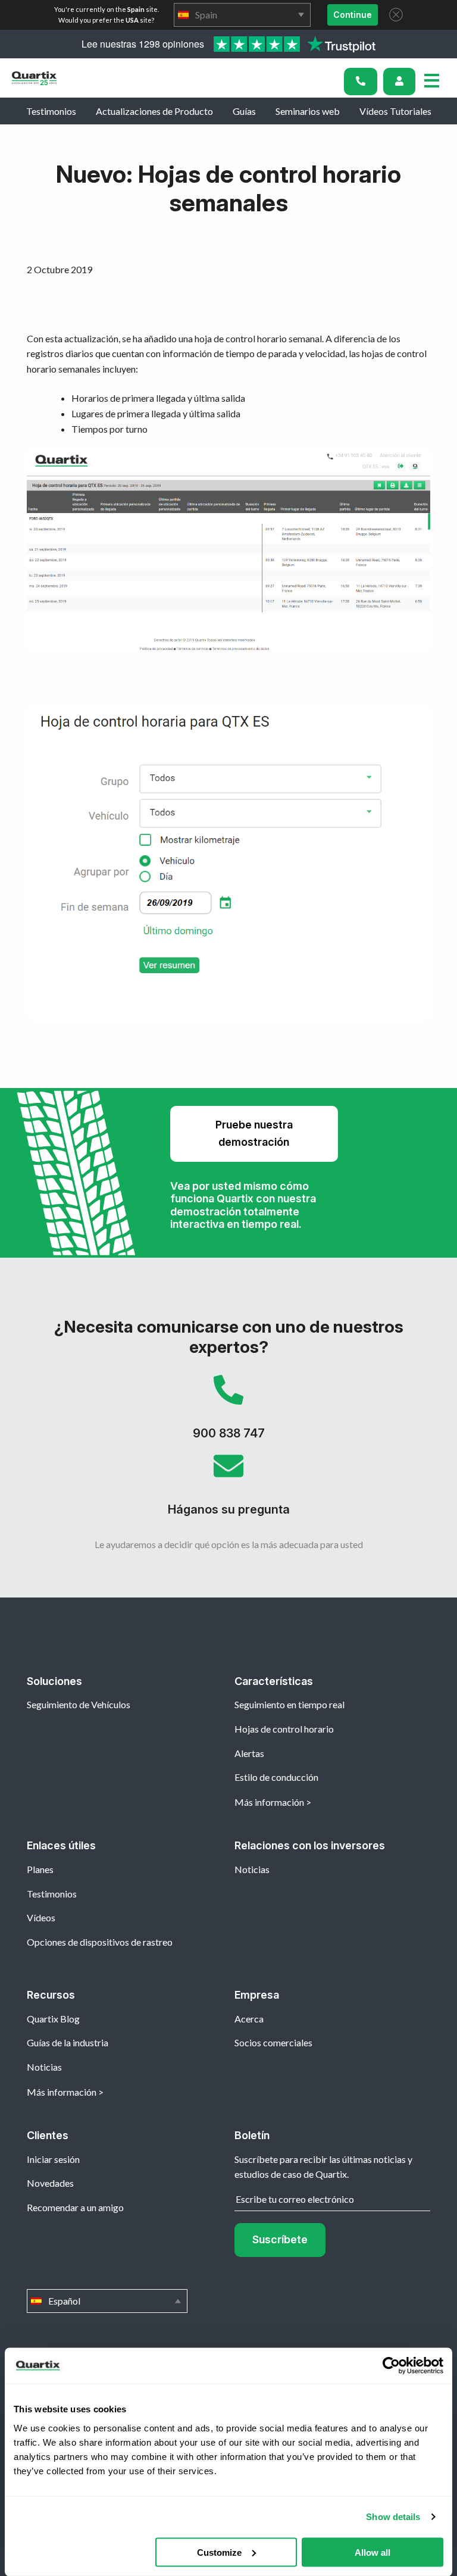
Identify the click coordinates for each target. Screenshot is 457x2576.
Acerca (249, 2019)
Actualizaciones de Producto (154, 111)
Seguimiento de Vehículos (79, 1704)
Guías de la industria (68, 2042)
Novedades (50, 2183)
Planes (40, 1869)
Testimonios (51, 111)
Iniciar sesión (53, 2159)
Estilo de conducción (276, 1777)
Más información (269, 1802)
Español (107, 2301)
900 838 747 (228, 1413)
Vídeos (41, 1917)
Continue (353, 15)
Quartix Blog (53, 2019)
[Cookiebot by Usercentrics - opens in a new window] (391, 2366)
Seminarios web (308, 111)
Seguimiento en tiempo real (289, 1704)
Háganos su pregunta (228, 1489)
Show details (393, 2517)
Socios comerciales (273, 2042)
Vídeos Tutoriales (395, 111)
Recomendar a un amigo (75, 2207)
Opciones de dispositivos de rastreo (100, 1942)
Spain (242, 15)
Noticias (252, 1869)
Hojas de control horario (284, 1729)
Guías (244, 111)
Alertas (249, 1753)
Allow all (373, 2552)
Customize (219, 2552)
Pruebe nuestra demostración (254, 1133)
